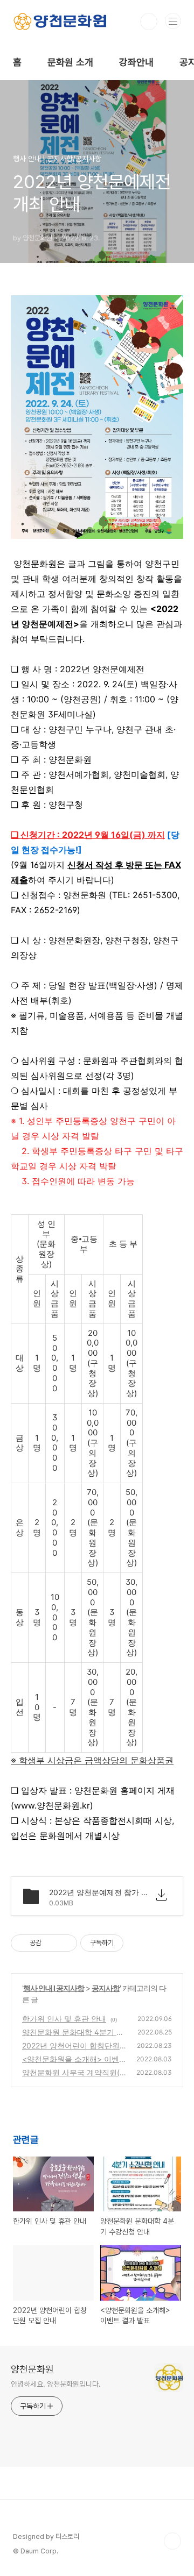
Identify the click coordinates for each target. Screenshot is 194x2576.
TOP (172, 2541)
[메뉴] (173, 21)
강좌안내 (136, 62)
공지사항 (106, 1988)
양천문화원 (32, 2369)
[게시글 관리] (65, 1943)
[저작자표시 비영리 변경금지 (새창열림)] (138, 1943)
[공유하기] (51, 1943)
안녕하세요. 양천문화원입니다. (56, 2384)
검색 (149, 22)
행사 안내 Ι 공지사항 (54, 1988)
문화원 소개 (70, 62)
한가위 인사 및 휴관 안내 (64, 2019)
